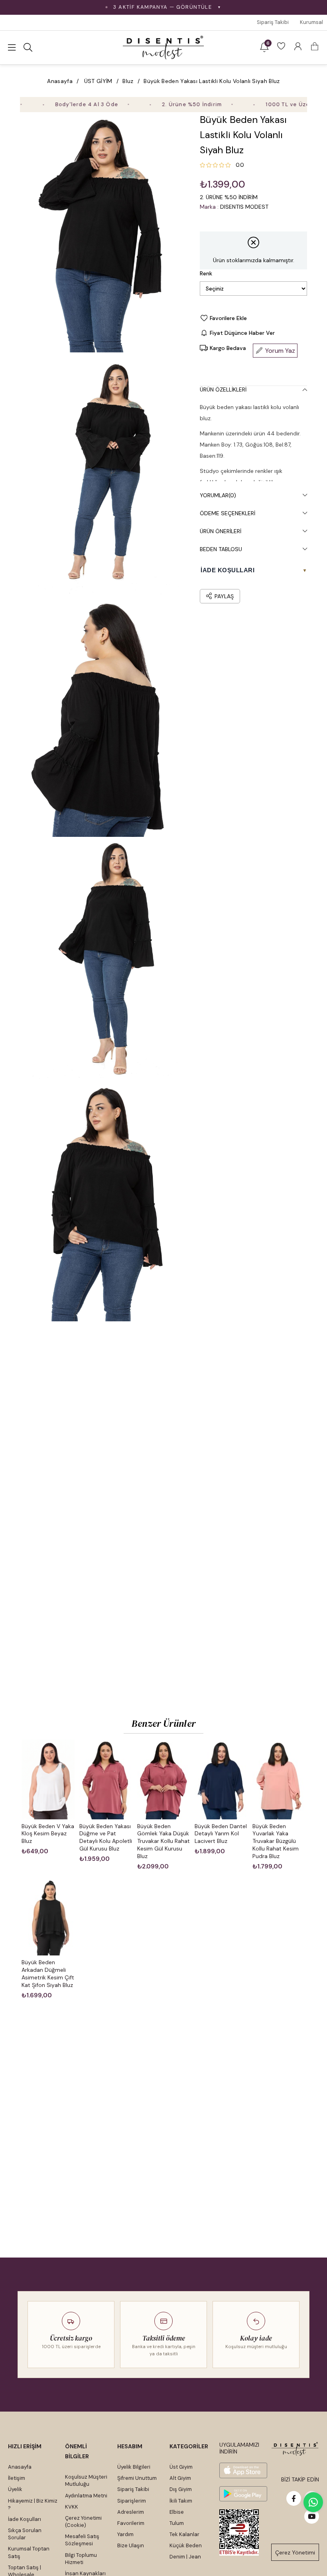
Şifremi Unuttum (137, 2478)
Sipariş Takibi (273, 22)
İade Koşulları (25, 2519)
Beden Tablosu (221, 549)
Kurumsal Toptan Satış (29, 2552)
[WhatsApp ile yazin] (313, 2502)
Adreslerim (131, 2512)
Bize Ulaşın (131, 2545)
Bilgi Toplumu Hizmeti (81, 2559)
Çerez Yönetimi (295, 2552)
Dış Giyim (181, 2489)
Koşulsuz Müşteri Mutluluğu (86, 2480)
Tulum (177, 2523)
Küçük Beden (186, 2545)
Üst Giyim (181, 2467)
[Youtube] (312, 2516)
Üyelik (15, 2489)
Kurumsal (311, 22)
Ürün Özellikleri (223, 389)
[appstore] (243, 2470)
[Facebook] (294, 2498)
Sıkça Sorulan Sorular (25, 2534)
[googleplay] (243, 2494)
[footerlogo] (295, 2449)
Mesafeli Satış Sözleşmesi (82, 2540)
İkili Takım (181, 2501)
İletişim (17, 2478)
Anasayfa (20, 2467)
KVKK (72, 2507)
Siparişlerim (132, 2501)
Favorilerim (131, 2523)
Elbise (177, 2512)
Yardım (125, 2534)
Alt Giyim (180, 2478)
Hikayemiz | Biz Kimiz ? (33, 2504)
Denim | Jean (185, 2557)
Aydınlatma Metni (86, 2496)
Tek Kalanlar (184, 2534)
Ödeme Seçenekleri (228, 513)
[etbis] (239, 2533)
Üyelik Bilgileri (134, 2467)
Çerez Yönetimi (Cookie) (83, 2522)
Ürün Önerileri (221, 531)
